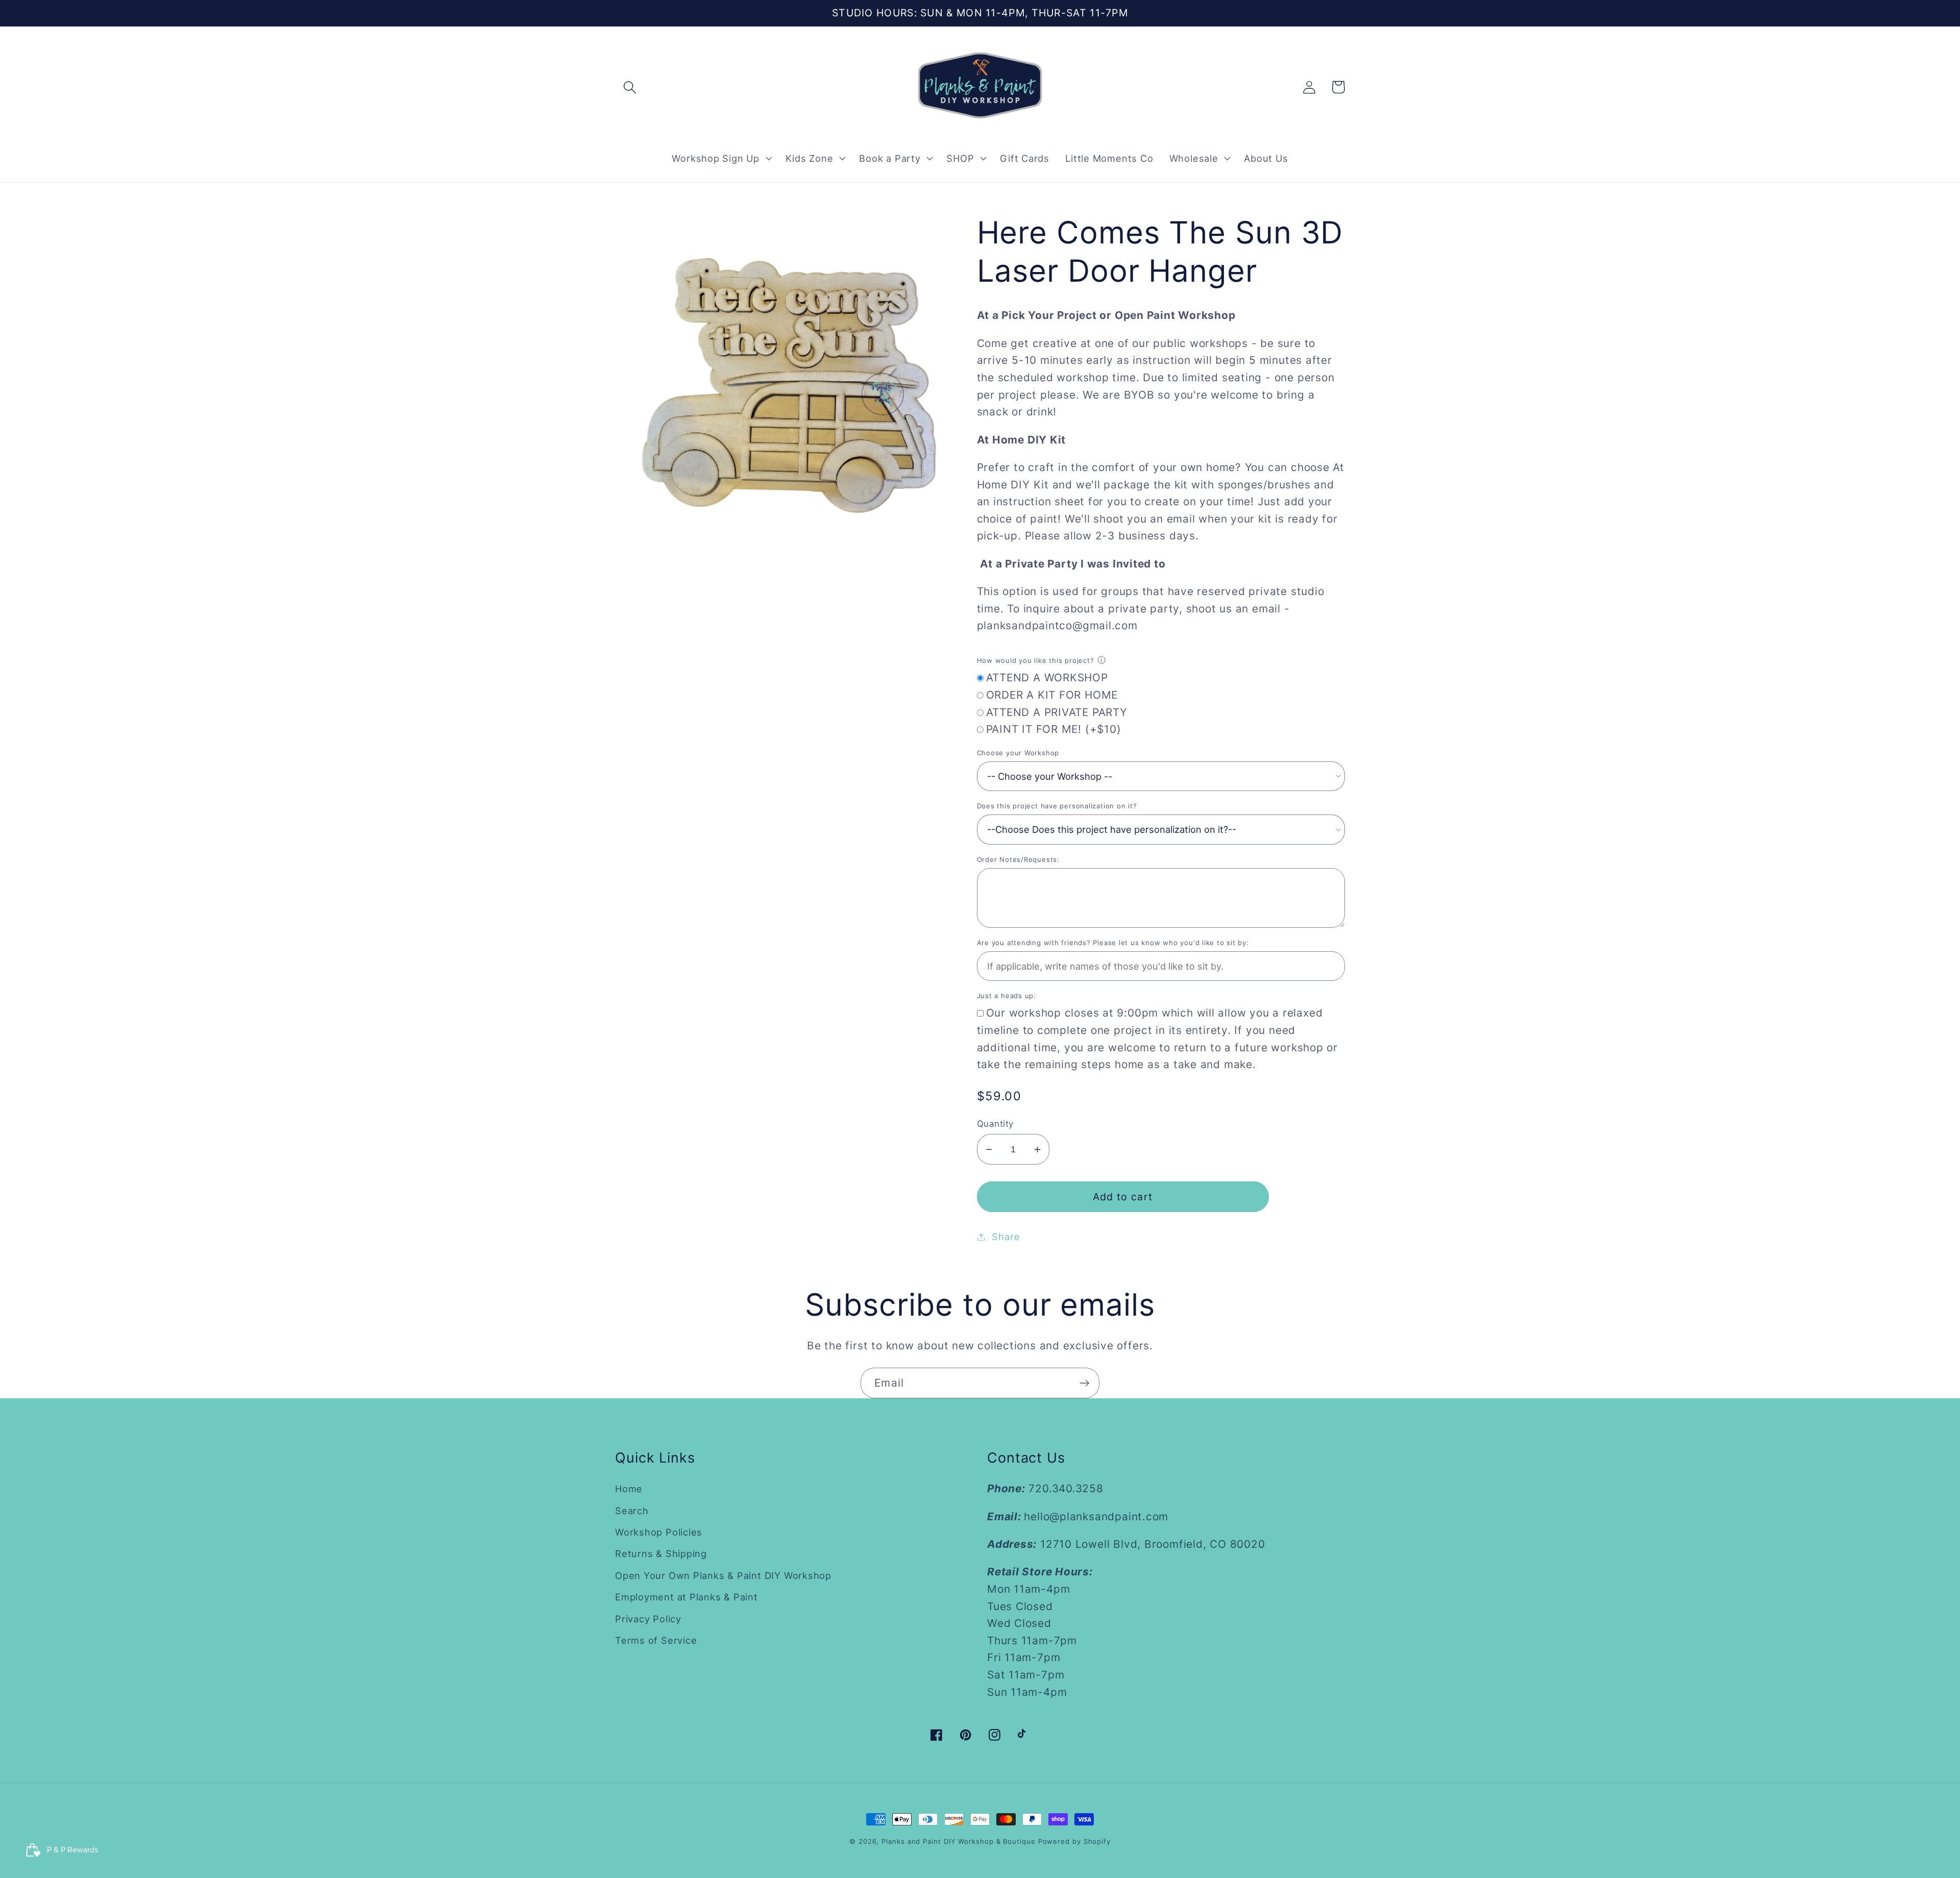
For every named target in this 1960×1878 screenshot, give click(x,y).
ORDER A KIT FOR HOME (1052, 695)
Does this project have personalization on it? (1057, 806)
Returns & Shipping (661, 1553)
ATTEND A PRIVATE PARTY (1057, 712)
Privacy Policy (648, 1619)
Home (629, 1489)
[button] (630, 87)
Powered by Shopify (1074, 1841)
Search (632, 1511)
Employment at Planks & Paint (687, 1597)
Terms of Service (656, 1640)
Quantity (995, 1124)
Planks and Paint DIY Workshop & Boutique (958, 1841)
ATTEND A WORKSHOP (1047, 677)
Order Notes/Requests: (1018, 859)
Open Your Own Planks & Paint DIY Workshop (723, 1575)
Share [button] (1006, 1237)
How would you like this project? (1036, 660)
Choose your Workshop (1018, 753)
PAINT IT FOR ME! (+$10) (1054, 729)
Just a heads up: (1007, 996)
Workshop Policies (659, 1532)
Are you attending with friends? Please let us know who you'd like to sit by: (1113, 943)
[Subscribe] (1084, 1383)
